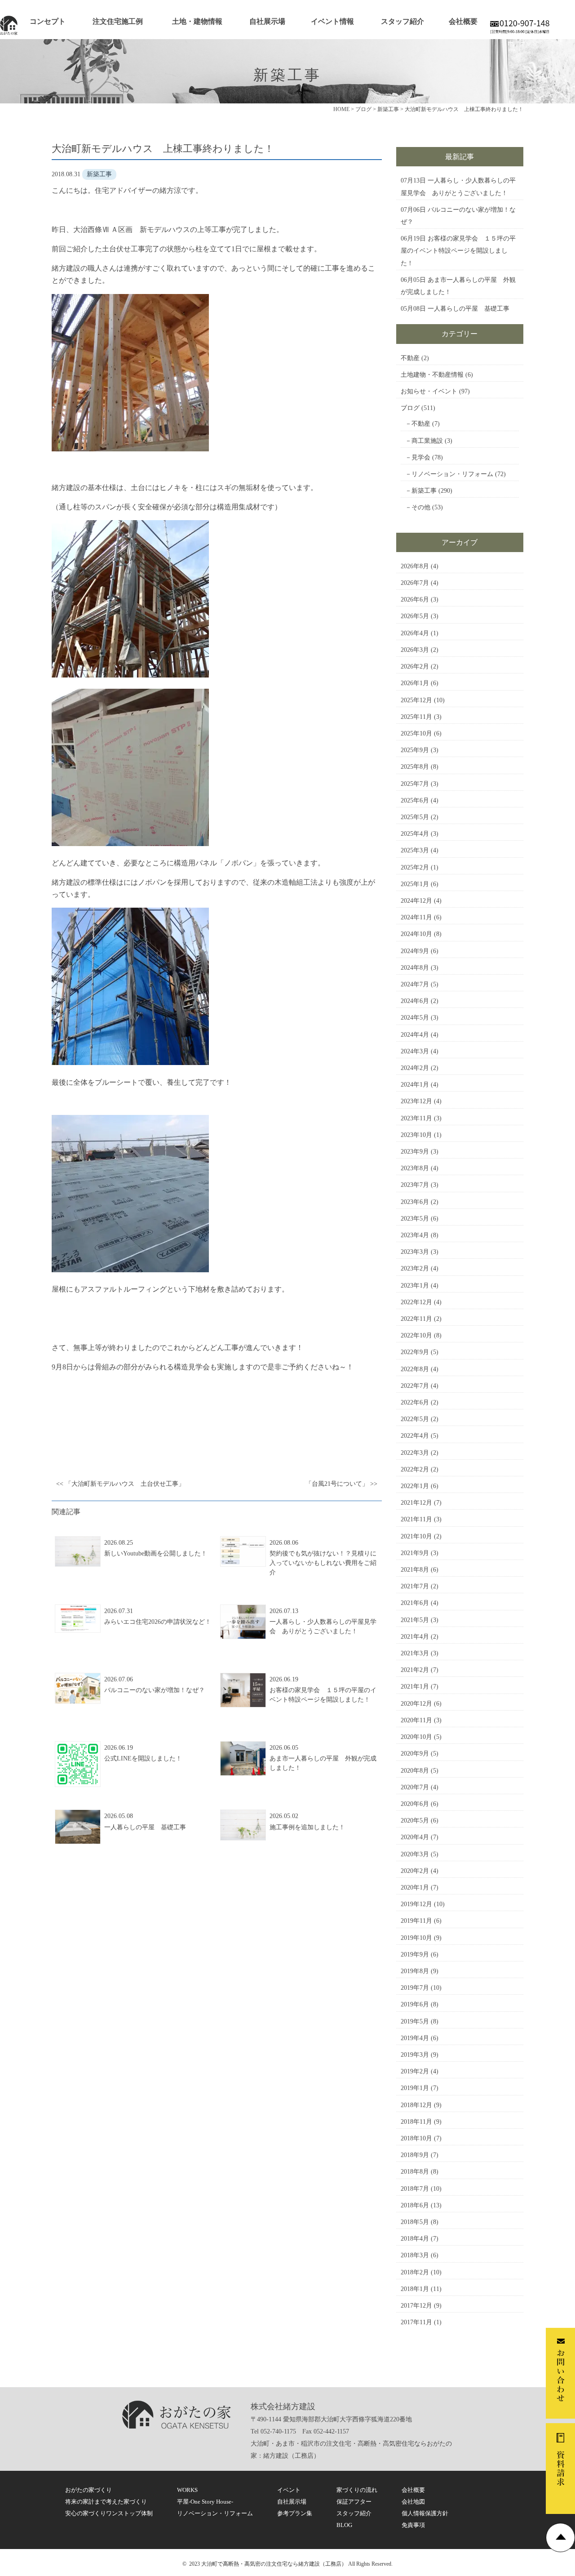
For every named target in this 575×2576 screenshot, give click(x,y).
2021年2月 (415, 1670)
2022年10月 (416, 1335)
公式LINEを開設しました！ (143, 1758)
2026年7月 (415, 583)
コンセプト (48, 21)
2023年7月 (415, 1185)
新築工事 (424, 491)
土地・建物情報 (197, 21)
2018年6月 (415, 2205)
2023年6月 (415, 1202)
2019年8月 (415, 1971)
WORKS (187, 2490)
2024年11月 (416, 917)
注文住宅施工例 (118, 21)
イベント (289, 2490)
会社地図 (413, 2502)
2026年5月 (415, 616)
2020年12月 (416, 1704)
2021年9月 (415, 1553)
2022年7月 (415, 1386)
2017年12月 (416, 2306)
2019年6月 (415, 2004)
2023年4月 (415, 1235)
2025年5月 (415, 817)
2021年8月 (415, 1570)
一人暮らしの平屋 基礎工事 (145, 1827)
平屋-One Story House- (205, 2502)
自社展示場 (267, 21)
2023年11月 (416, 1118)
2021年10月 (416, 1536)
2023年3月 (415, 1252)
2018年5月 (415, 2222)
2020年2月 (415, 1871)
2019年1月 (415, 2088)
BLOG (344, 2525)
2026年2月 (415, 666)
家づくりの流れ (357, 2490)
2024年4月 (415, 1035)
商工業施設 (427, 441)
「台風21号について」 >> (341, 1484)
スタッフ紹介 (402, 21)
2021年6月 (415, 1603)
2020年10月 (416, 1737)
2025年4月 (415, 834)
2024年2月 (415, 1068)
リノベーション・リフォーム (452, 474)
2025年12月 (416, 700)
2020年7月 (415, 1787)
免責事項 (413, 2525)
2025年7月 (415, 784)
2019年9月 (415, 1954)
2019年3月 (415, 2055)
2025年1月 (415, 884)
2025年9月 (415, 750)
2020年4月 (415, 1837)
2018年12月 (416, 2105)
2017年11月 (416, 2322)
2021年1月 (415, 1687)
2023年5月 (415, 1219)
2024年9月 (415, 951)
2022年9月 (415, 1352)
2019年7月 (415, 1988)
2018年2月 (415, 2272)
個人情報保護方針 (425, 2513)
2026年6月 (415, 599)
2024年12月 (416, 901)
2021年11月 (416, 1519)
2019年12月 (416, 1904)
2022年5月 (415, 1419)
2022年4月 (415, 1436)
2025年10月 (416, 733)
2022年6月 (415, 1402)
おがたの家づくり (88, 2490)
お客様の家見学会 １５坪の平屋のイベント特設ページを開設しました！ (458, 251)
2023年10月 (416, 1135)
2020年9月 (415, 1754)
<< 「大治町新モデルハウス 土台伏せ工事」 (120, 1484)
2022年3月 (415, 1453)
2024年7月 (415, 984)
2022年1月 (415, 1486)
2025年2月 (415, 867)
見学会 (421, 457)
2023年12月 (416, 1101)
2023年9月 (415, 1152)
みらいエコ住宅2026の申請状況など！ (158, 1622)
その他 (421, 507)
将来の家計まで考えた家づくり (106, 2502)
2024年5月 (415, 1018)
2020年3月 (415, 1854)
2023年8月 (415, 1168)
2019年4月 (415, 2038)
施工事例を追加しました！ (307, 1827)
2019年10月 (416, 1938)
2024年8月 (415, 968)
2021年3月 (415, 1653)
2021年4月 (415, 1637)
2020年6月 (415, 1804)
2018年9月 (415, 2155)
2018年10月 (416, 2138)
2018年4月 (415, 2239)
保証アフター (354, 2502)
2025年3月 (415, 850)
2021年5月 (415, 1620)
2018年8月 (415, 2172)
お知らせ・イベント (429, 391)
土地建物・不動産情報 (432, 375)
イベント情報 (332, 21)
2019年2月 (415, 2071)
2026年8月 (415, 566)
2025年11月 (416, 717)
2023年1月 (415, 1286)
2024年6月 (415, 1001)
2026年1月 (415, 683)
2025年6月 (415, 800)
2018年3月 (415, 2255)
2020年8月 (415, 1771)
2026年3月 (415, 650)
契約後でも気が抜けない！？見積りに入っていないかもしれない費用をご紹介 (323, 1563)
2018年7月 (415, 2189)
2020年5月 (415, 1821)
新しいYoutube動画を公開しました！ (156, 1553)
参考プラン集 (295, 2513)
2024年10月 (416, 934)
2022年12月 (416, 1302)
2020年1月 (415, 1887)
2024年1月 (415, 1085)
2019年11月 (416, 1921)
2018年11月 (416, 2122)
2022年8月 (415, 1369)
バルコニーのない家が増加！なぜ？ (155, 1690)
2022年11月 (416, 1319)
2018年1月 (415, 2289)
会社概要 (463, 21)
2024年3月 (415, 1051)
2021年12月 (416, 1503)
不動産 (410, 358)
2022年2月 (415, 1469)
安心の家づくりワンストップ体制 (109, 2513)
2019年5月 (415, 2021)
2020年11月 (416, 1720)
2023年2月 (415, 1268)
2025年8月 (415, 767)
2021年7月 (415, 1586)
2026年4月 (415, 633)
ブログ (410, 408)
